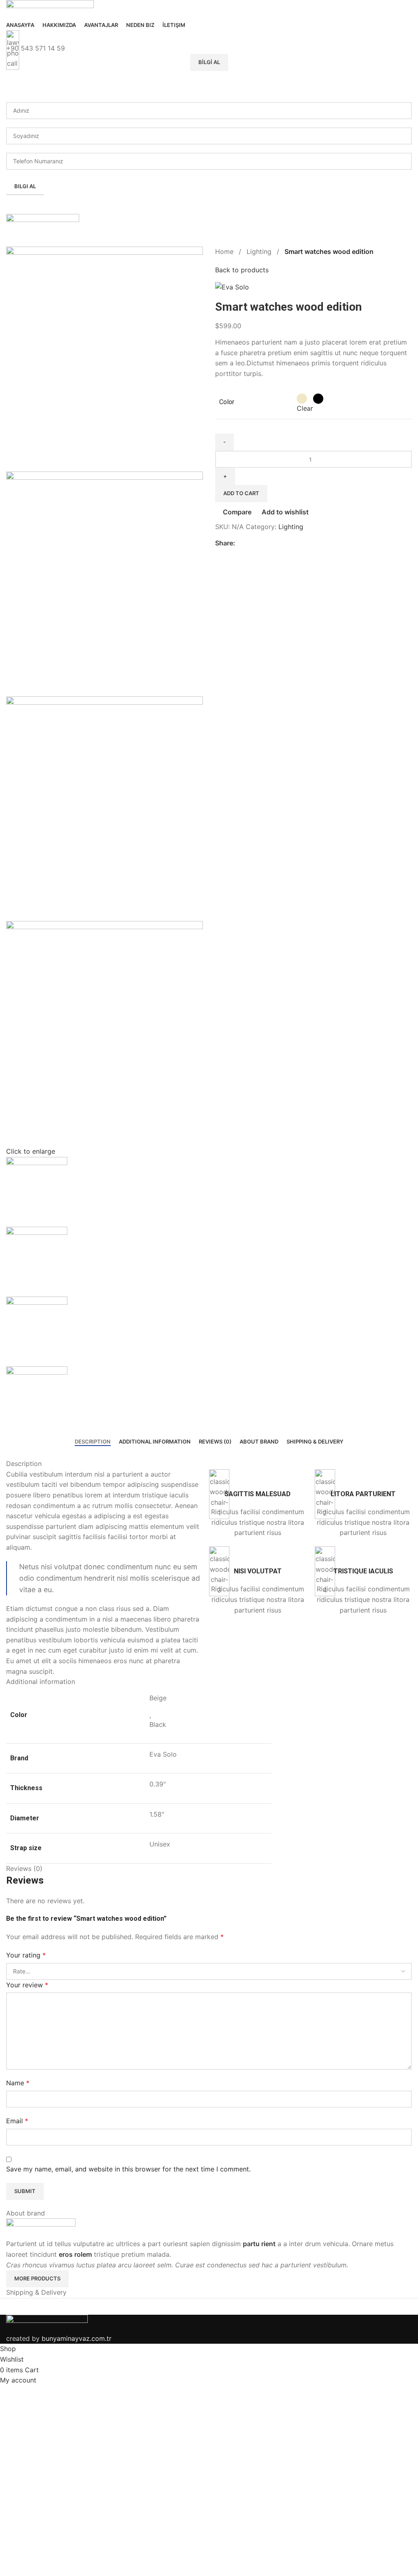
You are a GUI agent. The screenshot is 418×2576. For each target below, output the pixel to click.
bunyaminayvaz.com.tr (77, 2338)
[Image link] (47, 2323)
